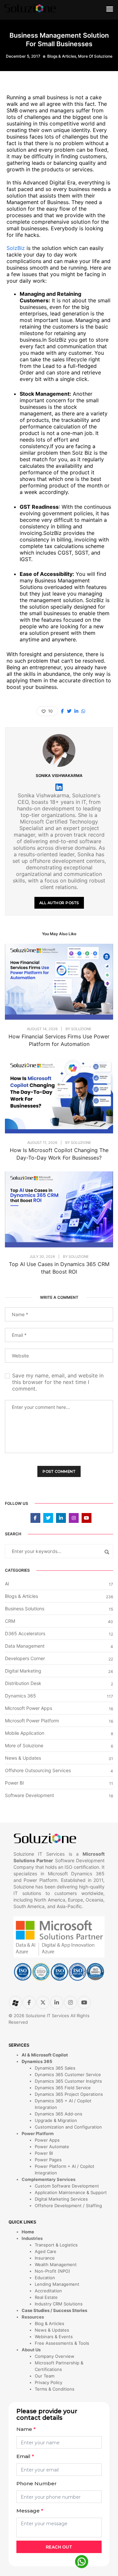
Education (45, 2278)
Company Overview (55, 2356)
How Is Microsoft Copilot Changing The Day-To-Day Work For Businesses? (59, 1154)
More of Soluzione (95, 56)
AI (7, 1584)
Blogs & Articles (62, 56)
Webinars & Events (54, 2337)
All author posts (59, 903)
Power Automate (52, 2147)
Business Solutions (25, 1609)
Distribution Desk (23, 1683)
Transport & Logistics (56, 2245)
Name (26, 2429)
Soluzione (81, 1029)
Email (25, 2456)
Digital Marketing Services (61, 2199)
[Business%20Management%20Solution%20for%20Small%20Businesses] (62, 711)
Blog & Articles (49, 2323)
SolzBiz (16, 248)
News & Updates (23, 1758)
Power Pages (48, 2160)
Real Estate (46, 2297)
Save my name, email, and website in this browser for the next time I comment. (58, 1382)
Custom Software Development (67, 2186)
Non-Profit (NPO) (52, 2271)
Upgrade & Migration (56, 2120)
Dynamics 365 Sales (55, 2068)
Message (30, 2511)
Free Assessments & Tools (62, 2343)
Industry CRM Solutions (59, 2304)
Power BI (14, 1783)
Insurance (45, 2258)
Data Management (25, 1646)
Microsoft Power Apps (29, 1708)
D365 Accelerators (25, 1633)
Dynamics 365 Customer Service (68, 2074)
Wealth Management (56, 2264)
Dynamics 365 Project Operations (69, 2094)
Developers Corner (25, 1658)
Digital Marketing (23, 1671)
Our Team (45, 2376)
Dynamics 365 (20, 1696)
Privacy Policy (49, 2382)
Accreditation (48, 2291)
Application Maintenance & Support (71, 2192)
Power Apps (47, 2140)
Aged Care (46, 2251)
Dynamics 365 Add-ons (59, 2114)
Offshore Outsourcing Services (38, 1770)
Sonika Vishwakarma (59, 776)
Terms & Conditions (55, 2389)
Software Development (29, 1795)
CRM (10, 1621)
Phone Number (37, 2483)
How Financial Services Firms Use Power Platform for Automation (59, 1040)
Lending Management (57, 2284)
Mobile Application (25, 1733)
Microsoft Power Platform (32, 1721)
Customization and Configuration (68, 2127)
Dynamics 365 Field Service (63, 2088)
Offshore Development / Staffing (68, 2206)
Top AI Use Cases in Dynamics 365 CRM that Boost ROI (59, 1268)
